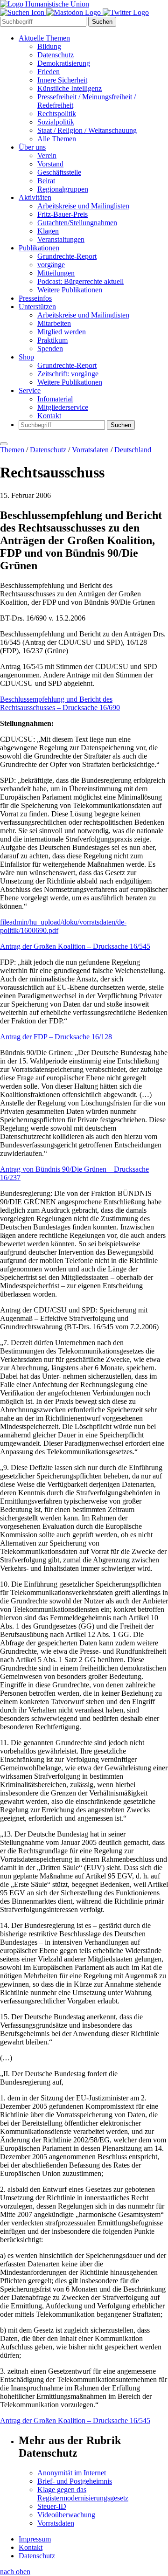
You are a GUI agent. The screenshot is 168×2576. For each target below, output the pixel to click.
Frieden (49, 72)
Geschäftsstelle (59, 172)
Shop (26, 357)
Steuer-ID (52, 2506)
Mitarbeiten (54, 323)
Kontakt (49, 416)
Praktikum (52, 340)
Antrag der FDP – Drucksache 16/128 (56, 1037)
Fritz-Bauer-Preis (63, 214)
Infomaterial (55, 399)
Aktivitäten (35, 197)
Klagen (48, 231)
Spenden (50, 349)
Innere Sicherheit (62, 80)
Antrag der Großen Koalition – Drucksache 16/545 (75, 946)
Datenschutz (56, 55)
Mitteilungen (56, 273)
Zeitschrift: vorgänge (68, 374)
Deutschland (133, 450)
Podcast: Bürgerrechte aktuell (80, 281)
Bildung (49, 46)
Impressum (35, 2539)
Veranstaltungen (61, 239)
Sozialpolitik (56, 122)
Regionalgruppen (63, 189)
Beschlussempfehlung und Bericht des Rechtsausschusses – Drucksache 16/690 (60, 703)
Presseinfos (35, 298)
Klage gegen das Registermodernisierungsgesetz (83, 2494)
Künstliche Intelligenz (70, 88)
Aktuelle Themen (44, 38)
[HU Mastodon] (74, 12)
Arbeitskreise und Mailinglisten (83, 206)
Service (30, 390)
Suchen (102, 22)
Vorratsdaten (90, 450)
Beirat (46, 181)
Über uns (32, 147)
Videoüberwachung (66, 2515)
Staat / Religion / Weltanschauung (87, 130)
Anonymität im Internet (72, 2473)
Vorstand (50, 164)
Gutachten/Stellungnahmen (77, 223)
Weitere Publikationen (70, 290)
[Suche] (23, 12)
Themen (12, 450)
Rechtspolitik (57, 114)
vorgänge (51, 265)
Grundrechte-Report (67, 256)
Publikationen (39, 248)
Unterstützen (37, 307)
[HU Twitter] (126, 12)
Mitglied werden (62, 332)
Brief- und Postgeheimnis (75, 2481)
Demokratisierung (64, 63)
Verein (47, 155)
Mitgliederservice (63, 407)
